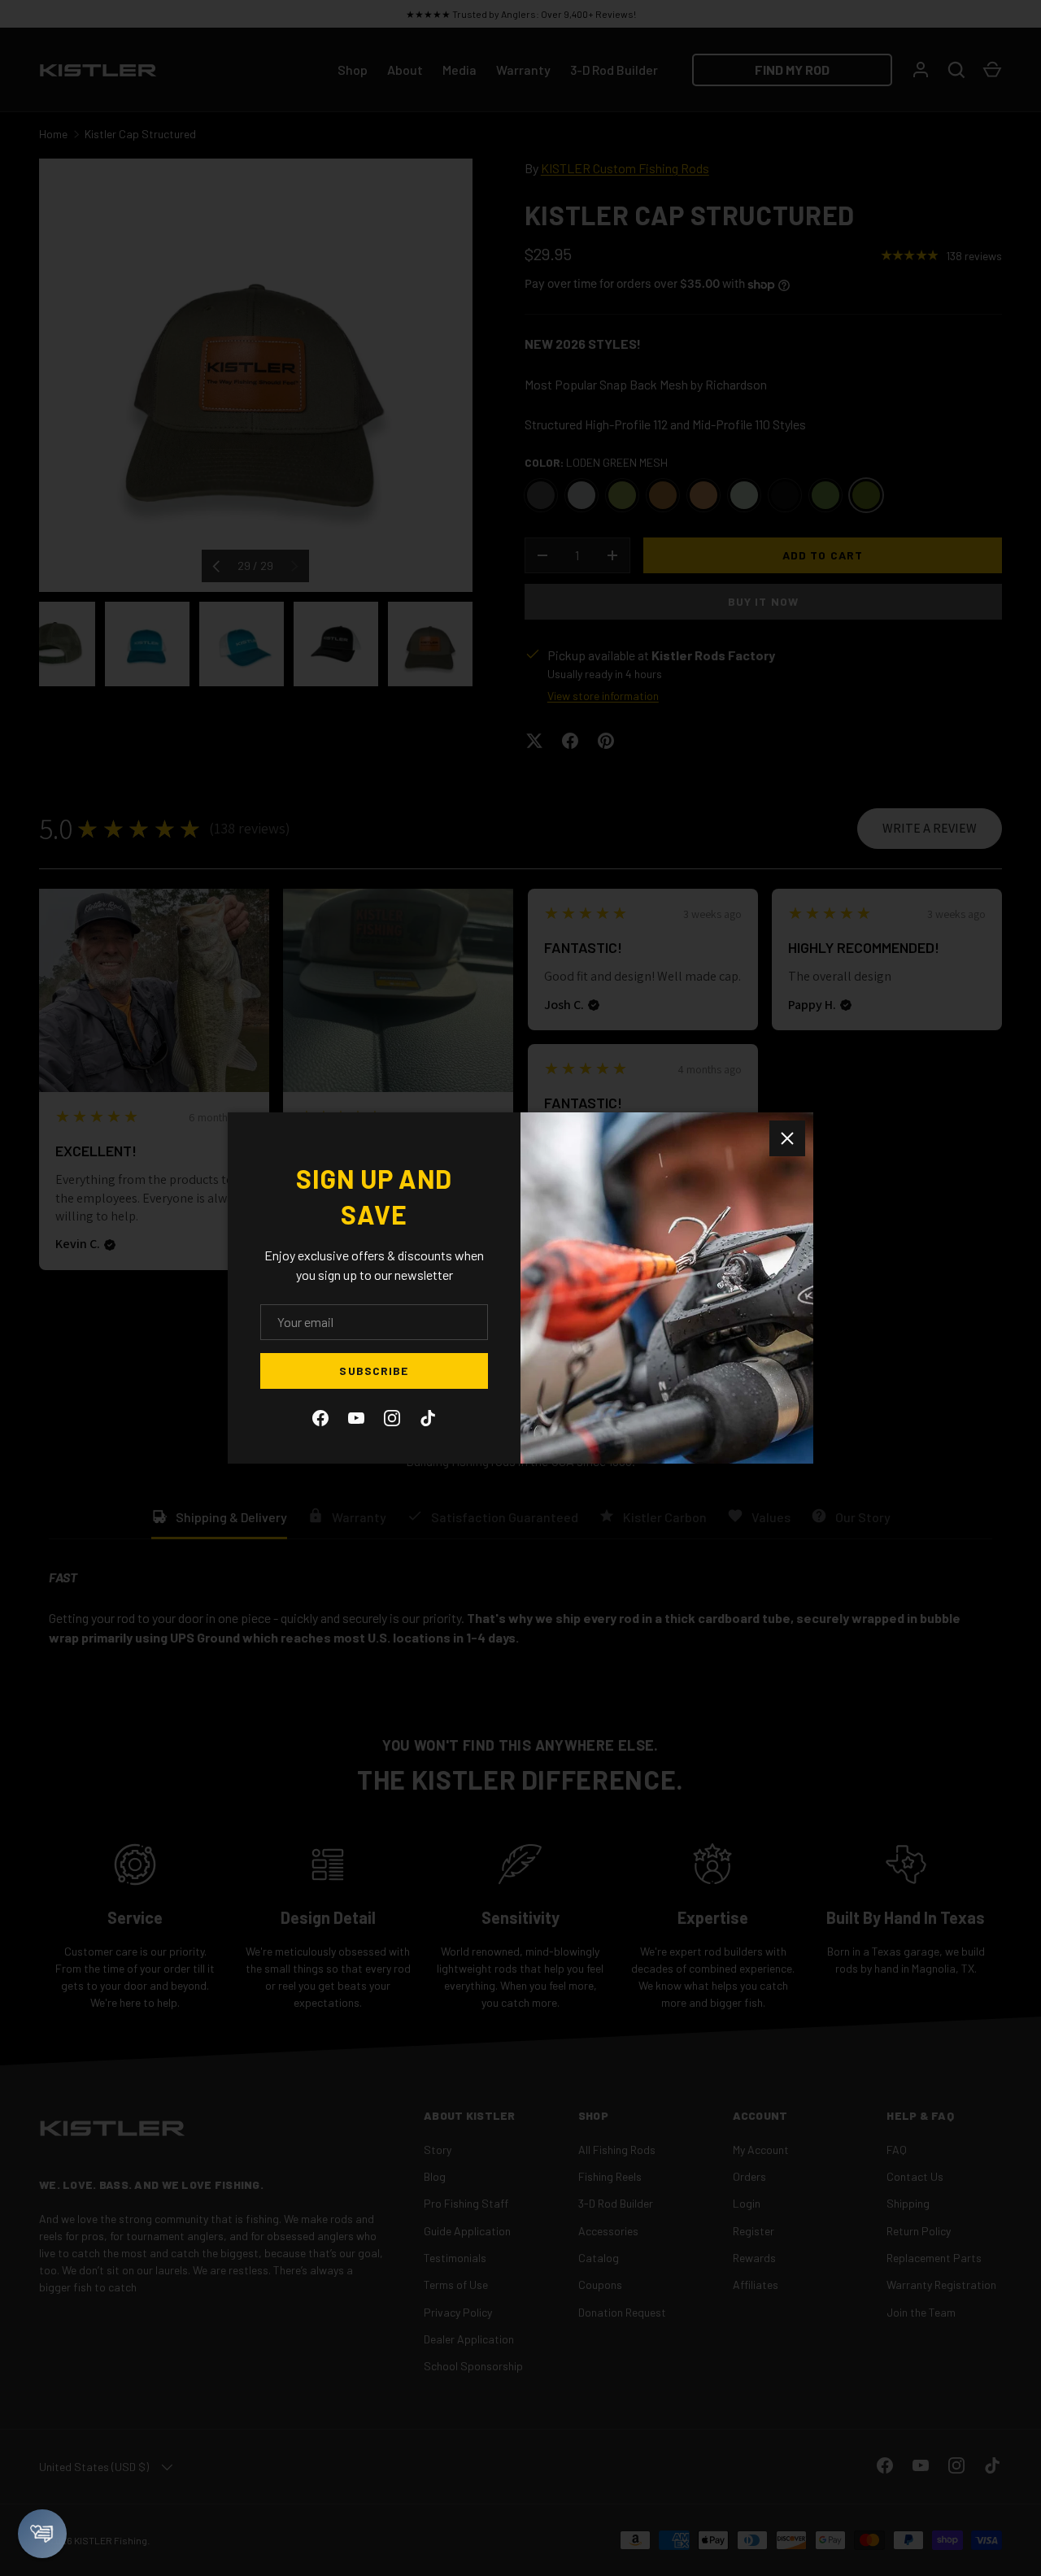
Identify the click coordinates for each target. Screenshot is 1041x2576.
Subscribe (374, 1371)
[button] (42, 2534)
